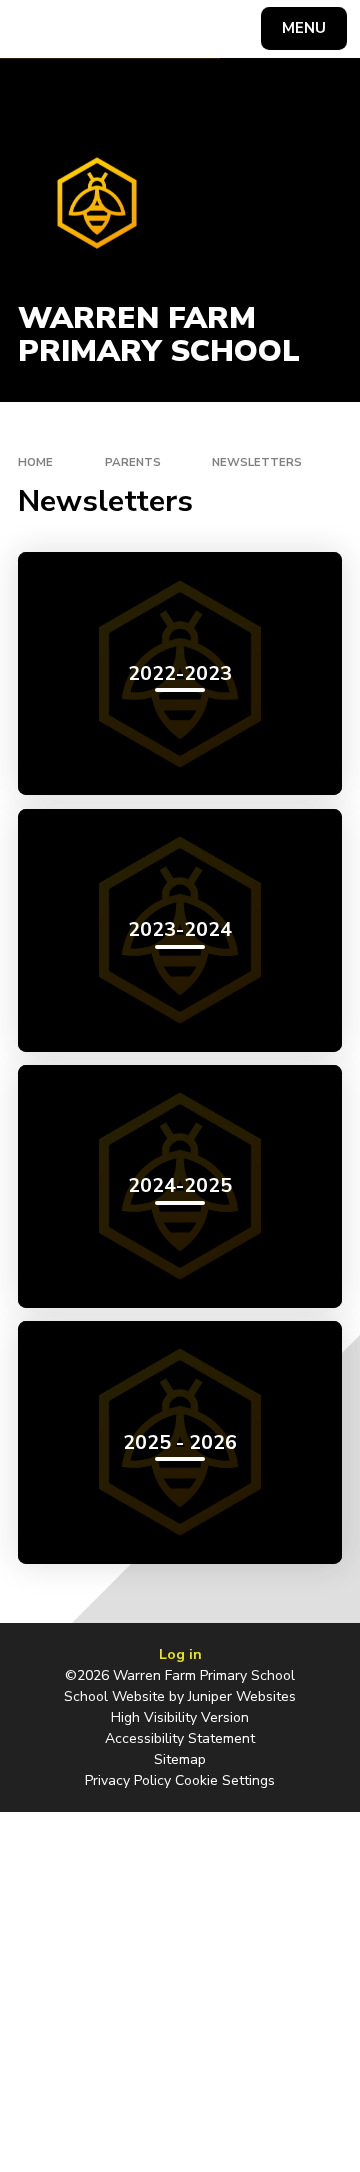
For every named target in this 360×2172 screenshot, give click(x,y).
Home (35, 462)
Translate (165, 32)
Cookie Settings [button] (225, 1780)
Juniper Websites (242, 1696)
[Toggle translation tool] (88, 29)
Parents (133, 462)
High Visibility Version (180, 1717)
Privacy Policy (128, 1780)
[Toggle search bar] (38, 29)
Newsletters (257, 462)
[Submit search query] (244, 26)
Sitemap (180, 1759)
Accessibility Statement (180, 1738)
